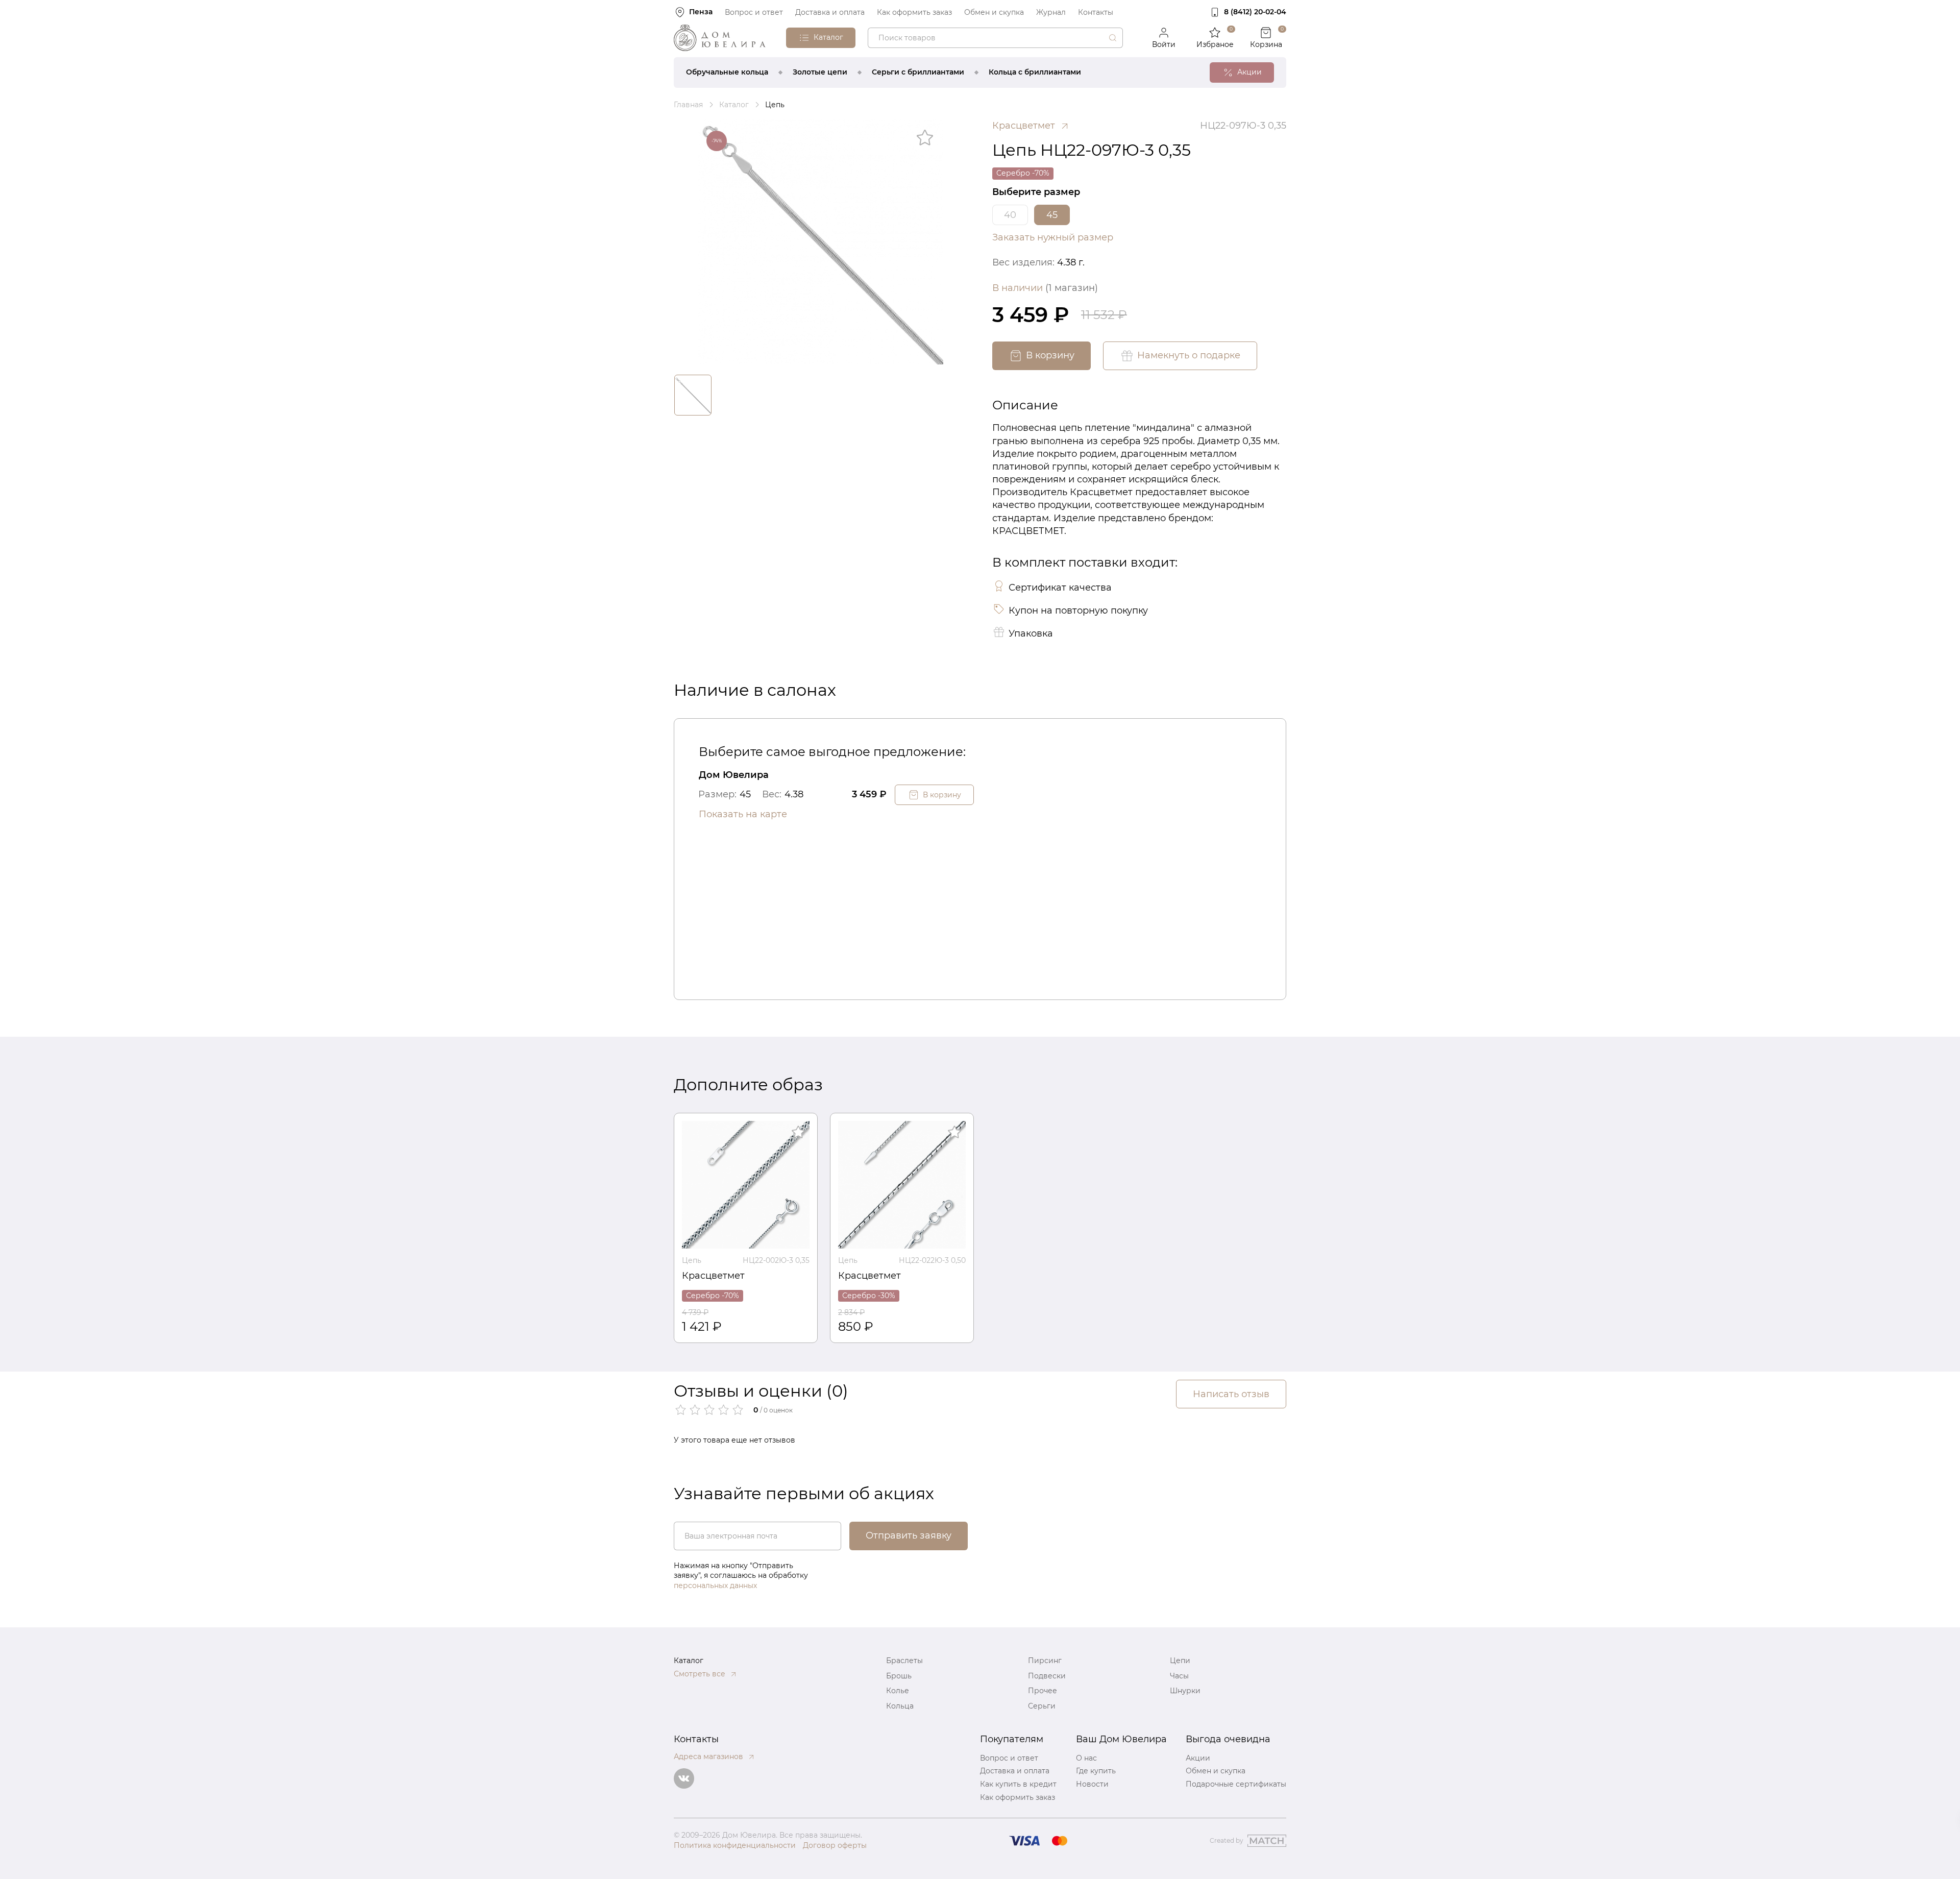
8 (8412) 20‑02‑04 (1255, 12)
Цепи (1180, 1661)
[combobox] (995, 38)
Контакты (1096, 12)
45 (1052, 215)
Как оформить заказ (914, 12)
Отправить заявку (909, 1535)
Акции (1198, 1758)
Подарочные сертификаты (1236, 1784)
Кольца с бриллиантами (1035, 72)
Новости (1092, 1784)
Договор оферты (835, 1845)
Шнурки (1185, 1691)
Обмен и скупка (994, 12)
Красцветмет (713, 1276)
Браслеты (904, 1661)
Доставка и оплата (830, 12)
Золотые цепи (820, 72)
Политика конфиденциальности (735, 1845)
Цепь (692, 1260)
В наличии (1045, 288)
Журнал (1051, 12)
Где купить (1096, 1771)
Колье (898, 1691)
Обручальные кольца (727, 72)
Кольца (900, 1706)
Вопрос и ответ (754, 12)
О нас (1086, 1758)
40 (1010, 215)
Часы (1179, 1676)
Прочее (1043, 1691)
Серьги (1042, 1706)
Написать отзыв (1231, 1394)
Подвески (1047, 1676)
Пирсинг (1045, 1661)
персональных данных (715, 1585)
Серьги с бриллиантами (918, 72)
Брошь (899, 1676)
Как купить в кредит (1018, 1784)
